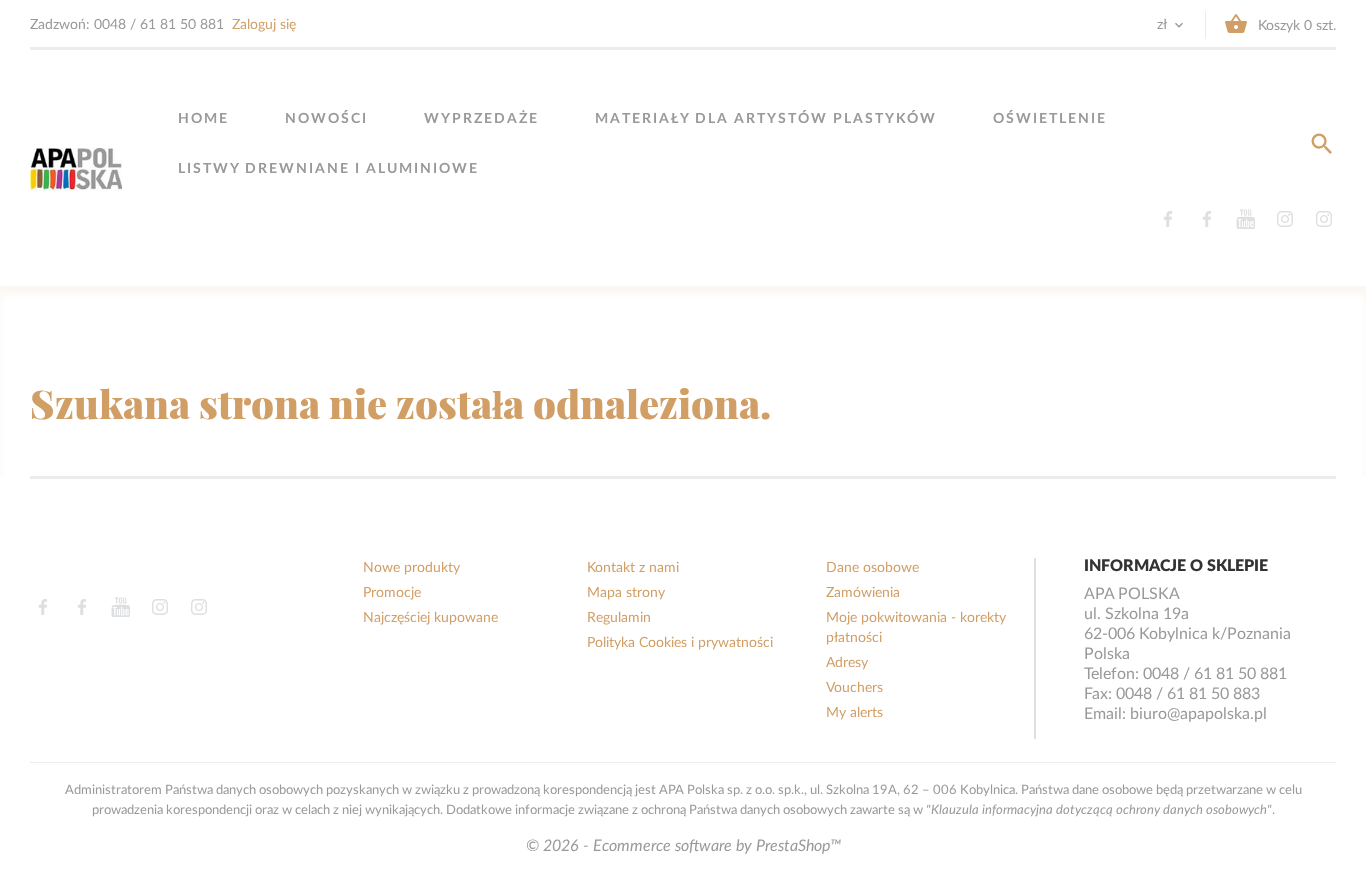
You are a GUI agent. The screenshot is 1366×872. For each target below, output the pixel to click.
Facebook (1167, 219)
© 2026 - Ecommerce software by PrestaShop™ (683, 846)
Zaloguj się (264, 25)
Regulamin (619, 618)
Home (203, 119)
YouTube (1245, 219)
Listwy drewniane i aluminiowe (328, 169)
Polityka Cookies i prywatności (680, 643)
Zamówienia (863, 593)
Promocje (392, 593)
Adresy (847, 663)
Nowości (326, 119)
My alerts (854, 713)
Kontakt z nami (633, 568)
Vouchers (854, 688)
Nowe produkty (411, 568)
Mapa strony (626, 593)
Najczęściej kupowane (430, 618)
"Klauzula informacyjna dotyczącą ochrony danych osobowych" (1099, 810)
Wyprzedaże (481, 119)
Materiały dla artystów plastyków (766, 119)
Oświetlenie (1050, 119)
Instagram (1284, 219)
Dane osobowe (872, 568)
